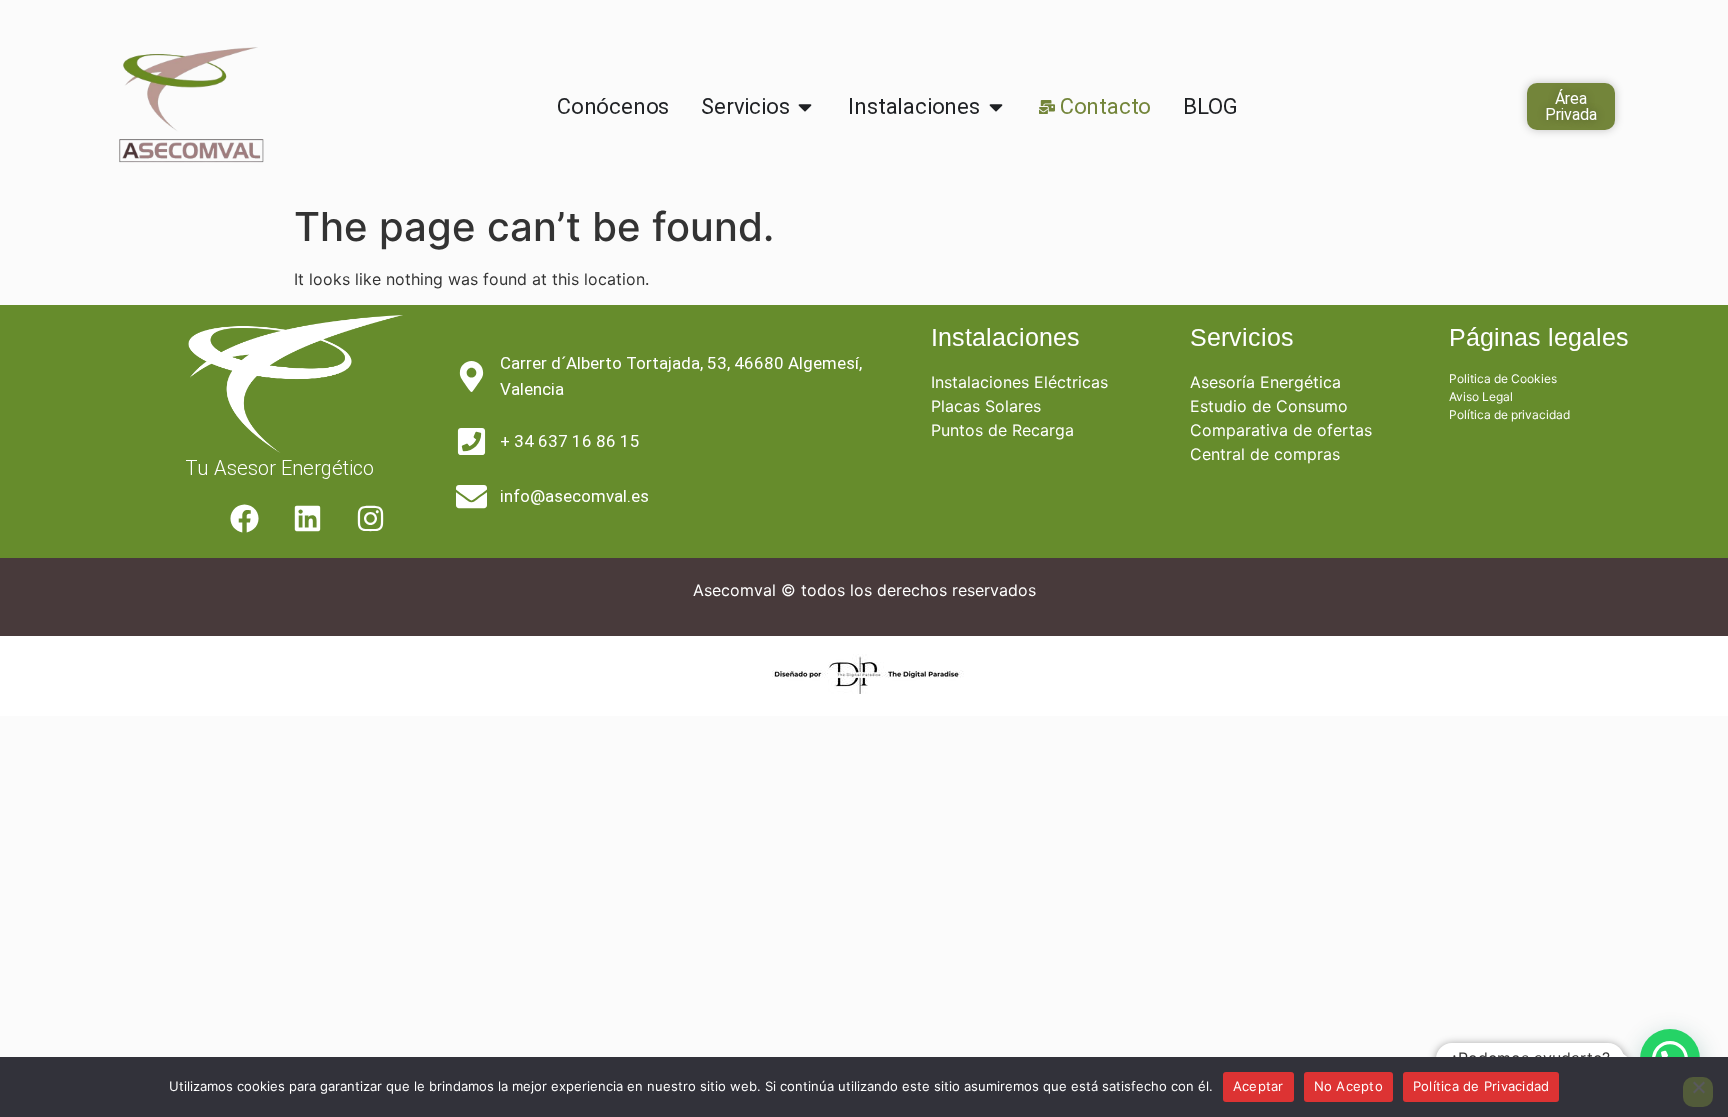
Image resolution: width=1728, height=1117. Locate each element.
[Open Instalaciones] (996, 107)
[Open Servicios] (805, 107)
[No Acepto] (1698, 1092)
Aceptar (1258, 1086)
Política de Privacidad (1481, 1086)
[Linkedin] (307, 519)
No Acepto (1348, 1086)
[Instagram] (370, 519)
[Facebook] (244, 519)
